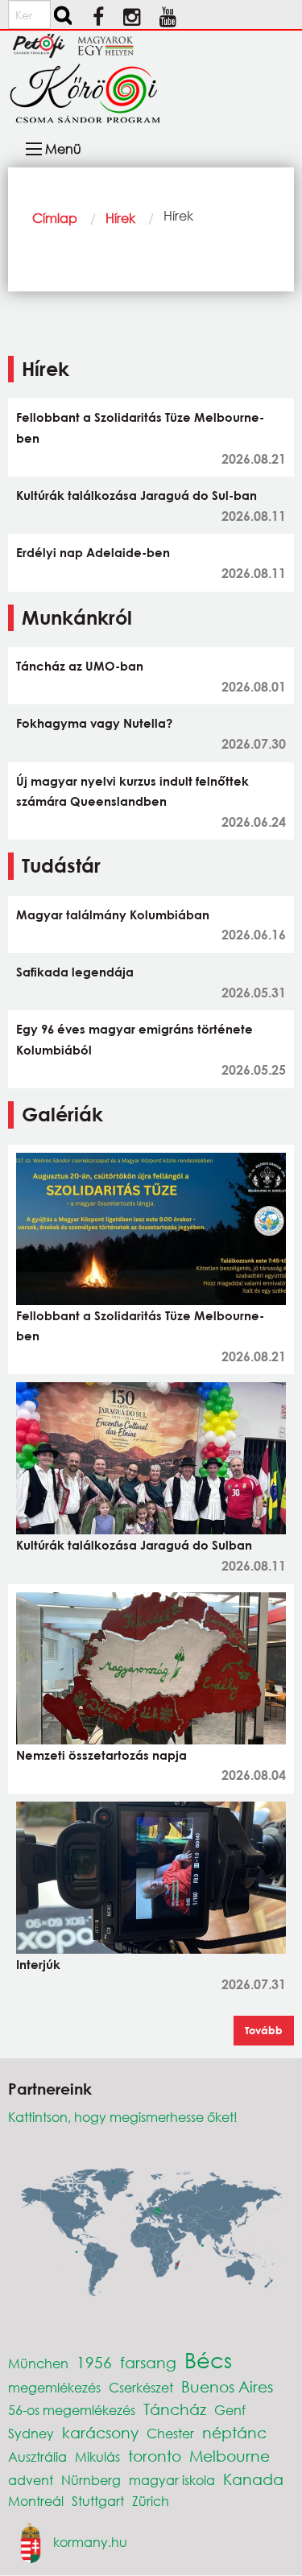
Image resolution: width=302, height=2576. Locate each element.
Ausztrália (37, 2456)
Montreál (36, 2501)
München (38, 2363)
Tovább (264, 2030)
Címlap (55, 218)
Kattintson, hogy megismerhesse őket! (123, 2117)
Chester (170, 2433)
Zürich (151, 2501)
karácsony (100, 2432)
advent (31, 2480)
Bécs (208, 2359)
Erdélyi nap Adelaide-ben (93, 552)
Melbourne (230, 2456)
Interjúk (38, 1964)
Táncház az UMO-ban (80, 666)
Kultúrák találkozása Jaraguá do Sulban (134, 1545)
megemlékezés (54, 2387)
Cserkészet (141, 2387)
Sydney (31, 2433)
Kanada (253, 2479)
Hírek (120, 218)
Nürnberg (91, 2480)
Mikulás (97, 2456)
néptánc (234, 2432)
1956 (94, 2362)
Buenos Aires (227, 2386)
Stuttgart (98, 2501)
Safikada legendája (75, 972)
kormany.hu (90, 2541)
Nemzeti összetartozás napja (101, 1755)
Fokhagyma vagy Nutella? (94, 723)
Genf (230, 2410)
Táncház (175, 2409)
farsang (148, 2362)
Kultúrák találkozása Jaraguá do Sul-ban (137, 495)
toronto (155, 2456)
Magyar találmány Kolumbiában (113, 914)
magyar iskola (172, 2480)
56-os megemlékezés (72, 2410)
